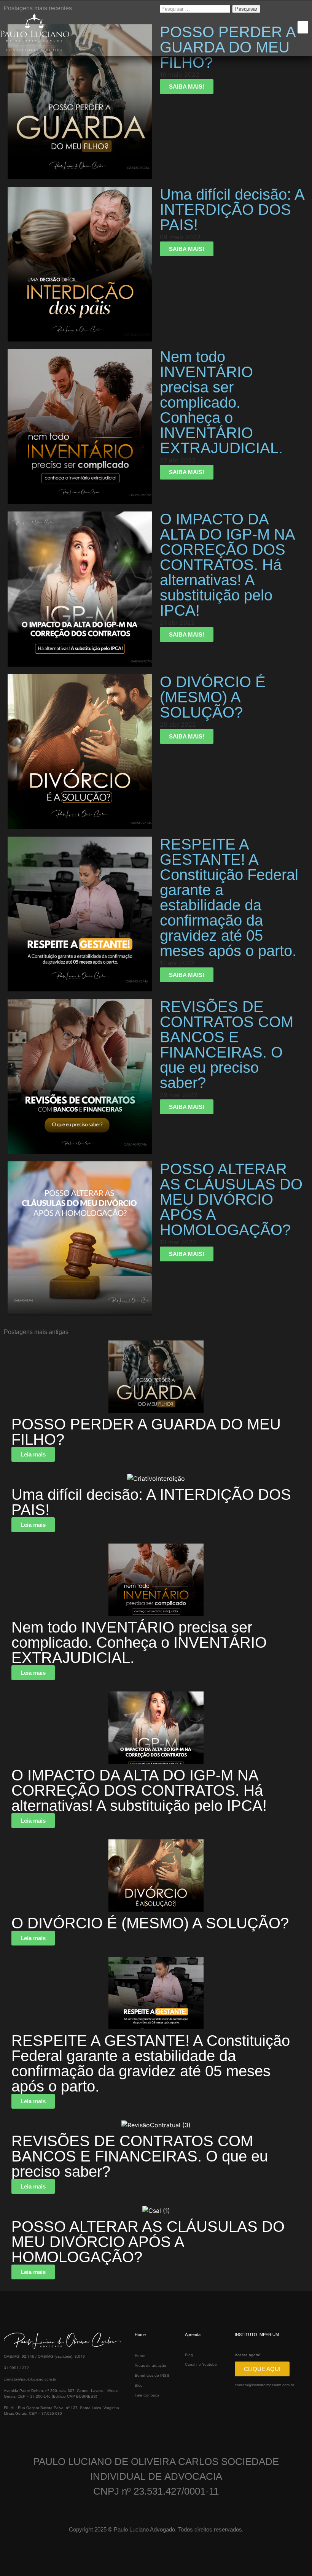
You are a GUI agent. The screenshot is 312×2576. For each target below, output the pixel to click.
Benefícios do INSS (152, 2375)
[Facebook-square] (7, 2425)
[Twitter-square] (33, 2425)
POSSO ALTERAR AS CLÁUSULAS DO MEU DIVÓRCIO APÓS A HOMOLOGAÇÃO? (148, 2242)
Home (140, 2356)
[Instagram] (15, 2425)
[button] (303, 27)
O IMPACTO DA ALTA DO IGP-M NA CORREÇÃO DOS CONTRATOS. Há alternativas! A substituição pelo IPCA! (139, 1790)
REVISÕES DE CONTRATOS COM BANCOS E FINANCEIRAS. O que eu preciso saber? (140, 2156)
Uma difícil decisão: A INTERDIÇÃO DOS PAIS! (151, 1502)
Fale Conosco (147, 2395)
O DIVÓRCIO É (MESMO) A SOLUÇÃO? (150, 1923)
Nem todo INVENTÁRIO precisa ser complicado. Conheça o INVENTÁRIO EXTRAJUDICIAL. (139, 1642)
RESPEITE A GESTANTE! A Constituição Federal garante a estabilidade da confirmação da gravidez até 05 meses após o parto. (151, 2063)
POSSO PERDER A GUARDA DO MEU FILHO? (146, 1432)
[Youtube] (24, 2425)
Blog (139, 2385)
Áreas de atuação (150, 2366)
